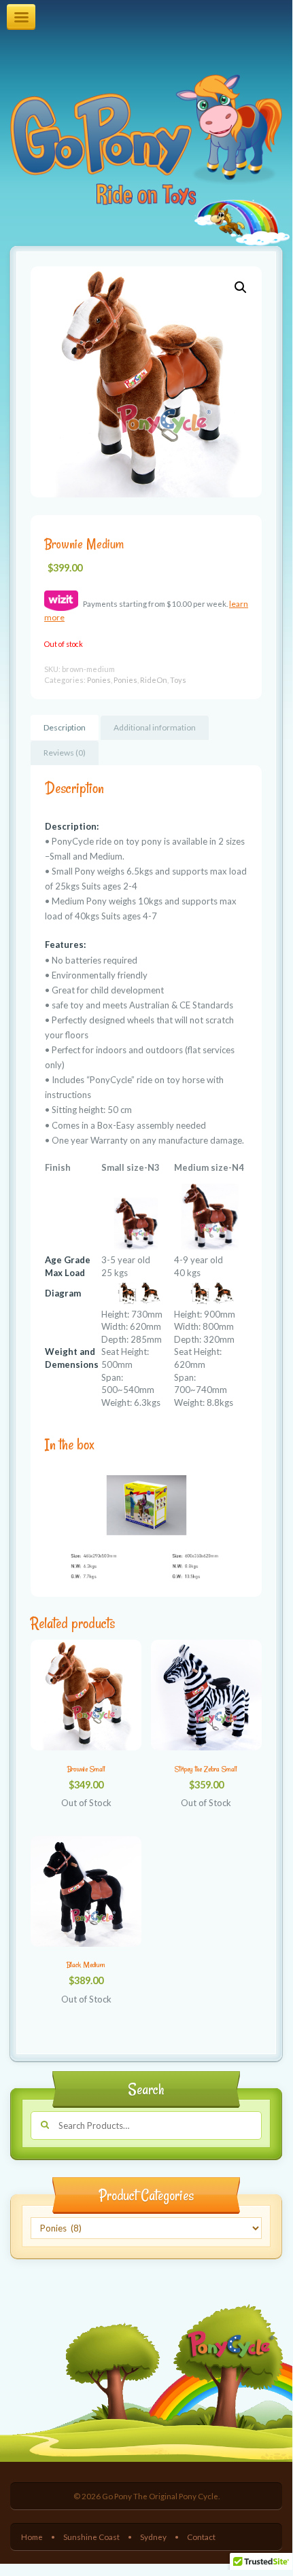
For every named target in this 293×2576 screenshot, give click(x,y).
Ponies (99, 680)
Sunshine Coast (91, 2537)
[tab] (65, 727)
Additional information (155, 727)
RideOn (154, 680)
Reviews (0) (65, 753)
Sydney (153, 2537)
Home (32, 2537)
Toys (178, 680)
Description (65, 727)
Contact (201, 2537)
